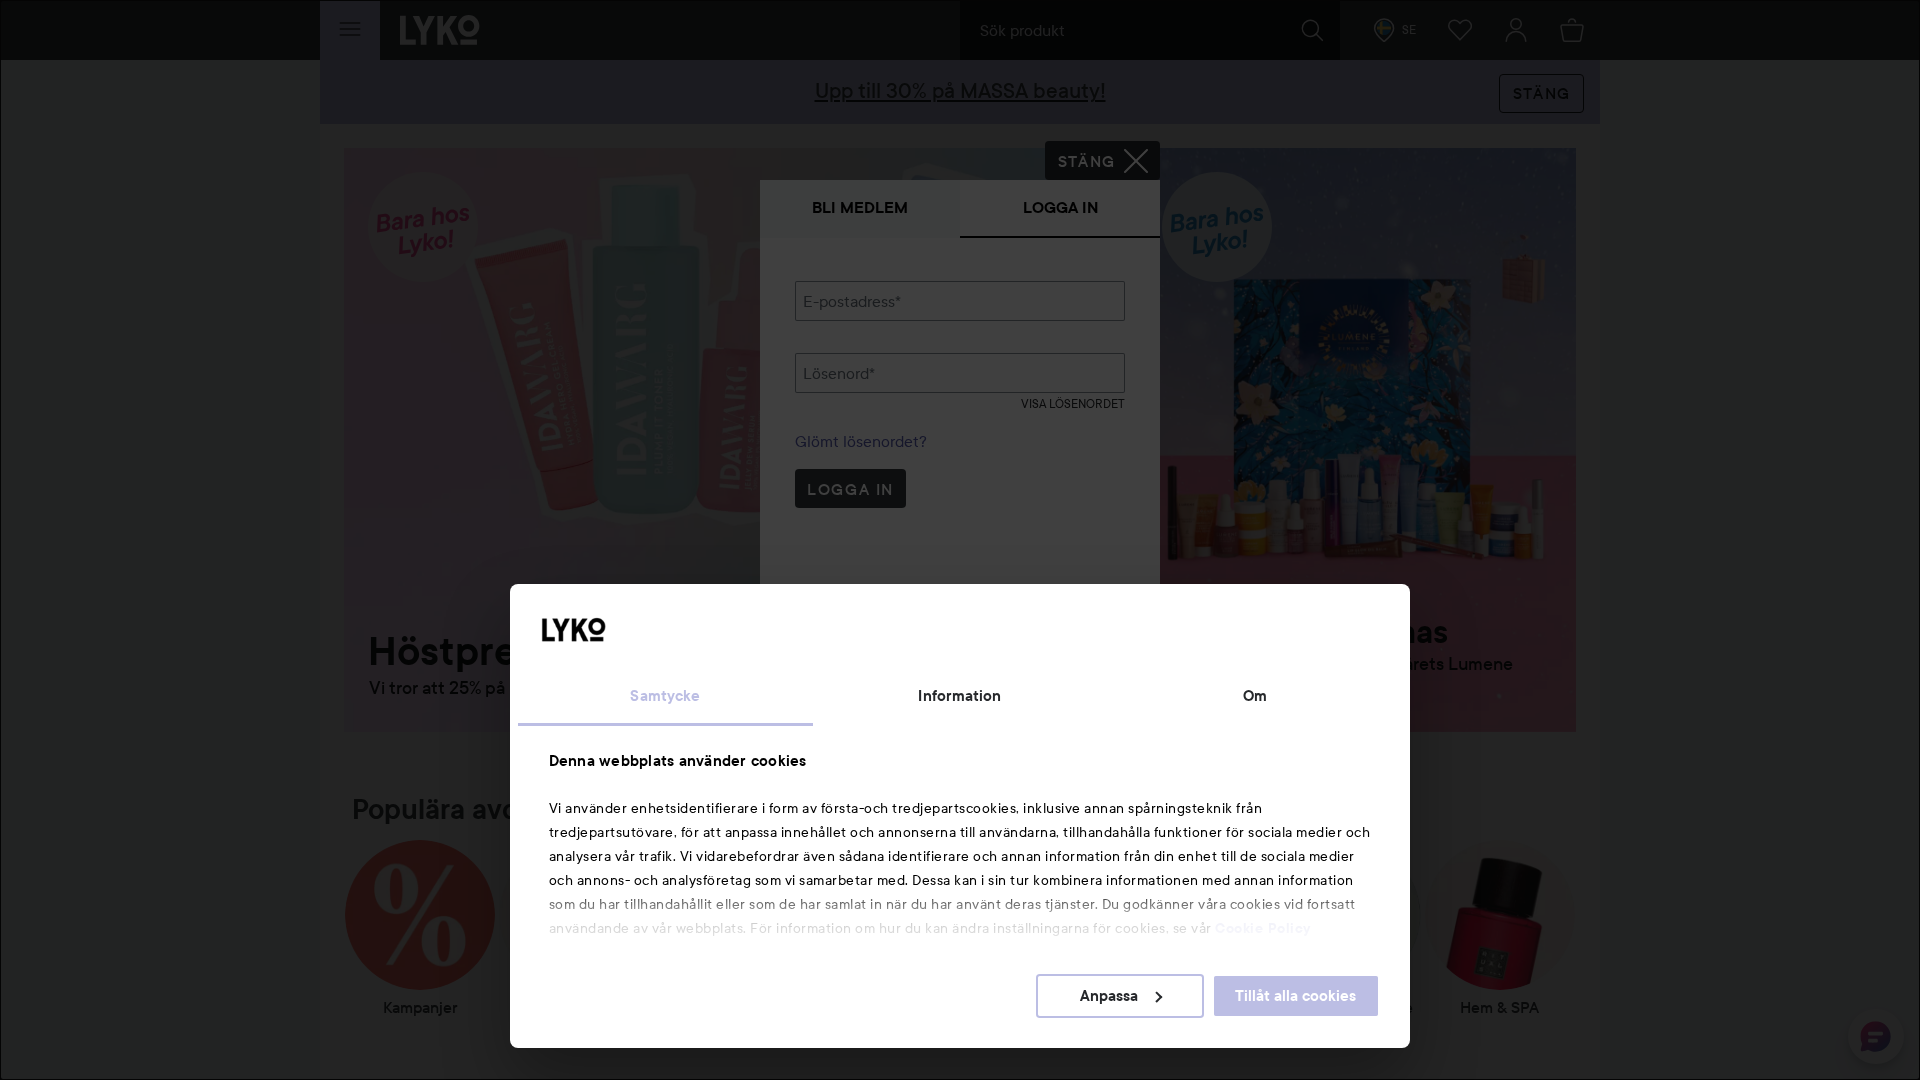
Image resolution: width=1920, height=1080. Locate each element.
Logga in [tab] (1060, 207)
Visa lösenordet (1073, 403)
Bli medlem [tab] (860, 207)
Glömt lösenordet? (861, 441)
